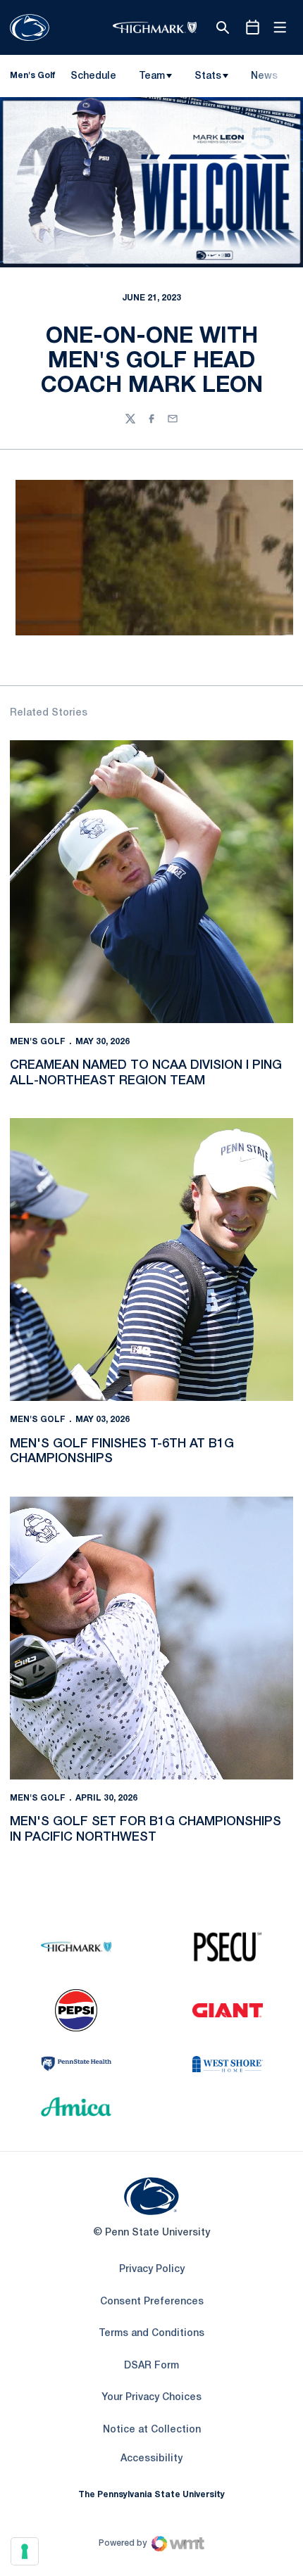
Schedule (93, 76)
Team (152, 76)
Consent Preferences (152, 2302)
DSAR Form (151, 2366)
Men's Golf (38, 1042)
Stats (208, 76)
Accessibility (151, 2458)
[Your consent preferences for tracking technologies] (25, 2551)
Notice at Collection (152, 2430)
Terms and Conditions (151, 2334)
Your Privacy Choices (151, 2398)
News (264, 76)
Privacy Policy (152, 2270)
